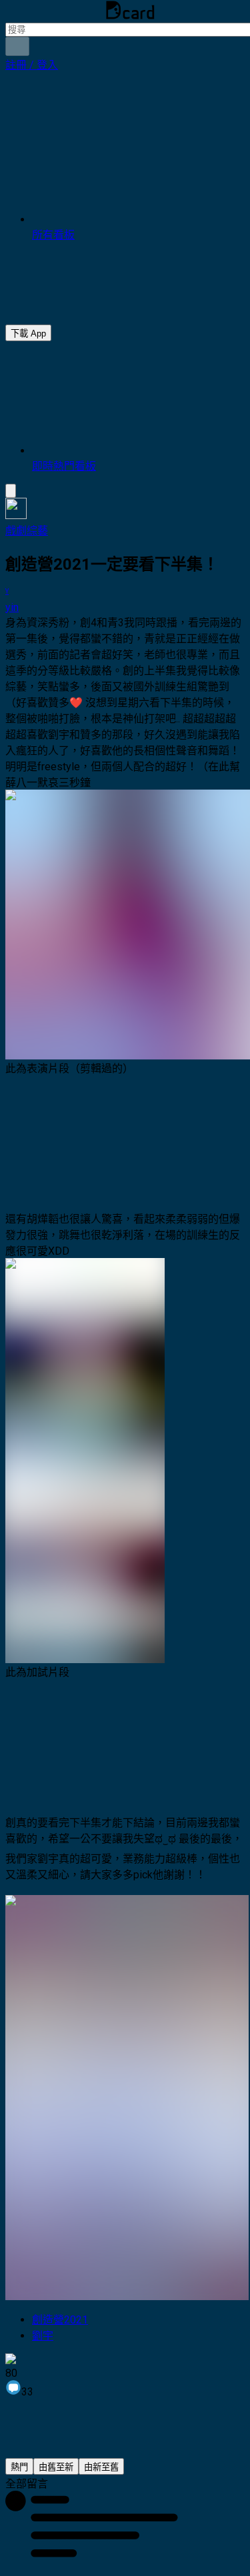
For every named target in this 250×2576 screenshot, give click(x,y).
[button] (32, 65)
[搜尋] (17, 46)
